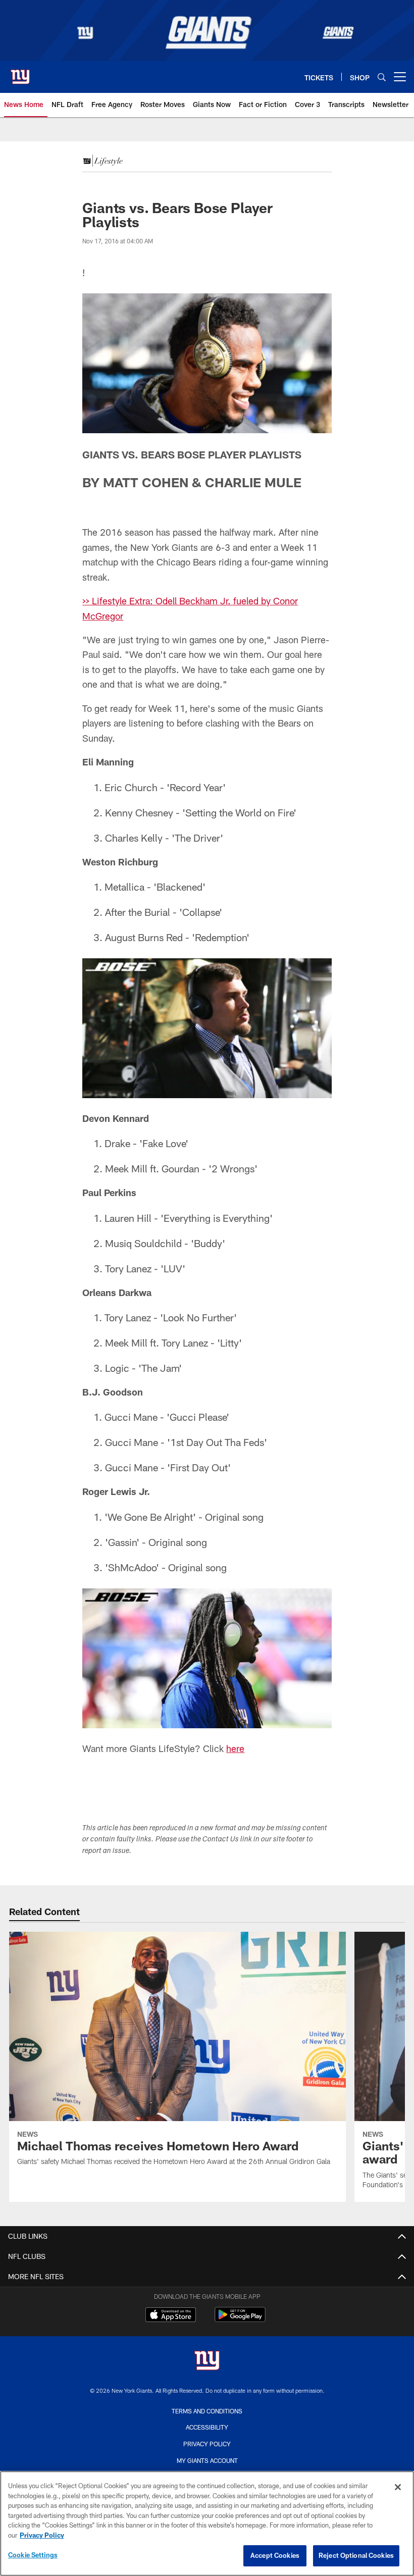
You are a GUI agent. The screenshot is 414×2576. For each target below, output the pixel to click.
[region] (207, 2523)
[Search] (382, 77)
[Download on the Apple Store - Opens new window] (171, 2316)
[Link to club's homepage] (20, 73)
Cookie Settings (33, 2555)
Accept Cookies (275, 2555)
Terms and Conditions (207, 2411)
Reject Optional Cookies (356, 2555)
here (235, 1748)
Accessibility (207, 2427)
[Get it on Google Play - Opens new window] (240, 2320)
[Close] (398, 2487)
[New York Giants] (207, 2362)
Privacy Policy (207, 2444)
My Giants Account (207, 2460)
